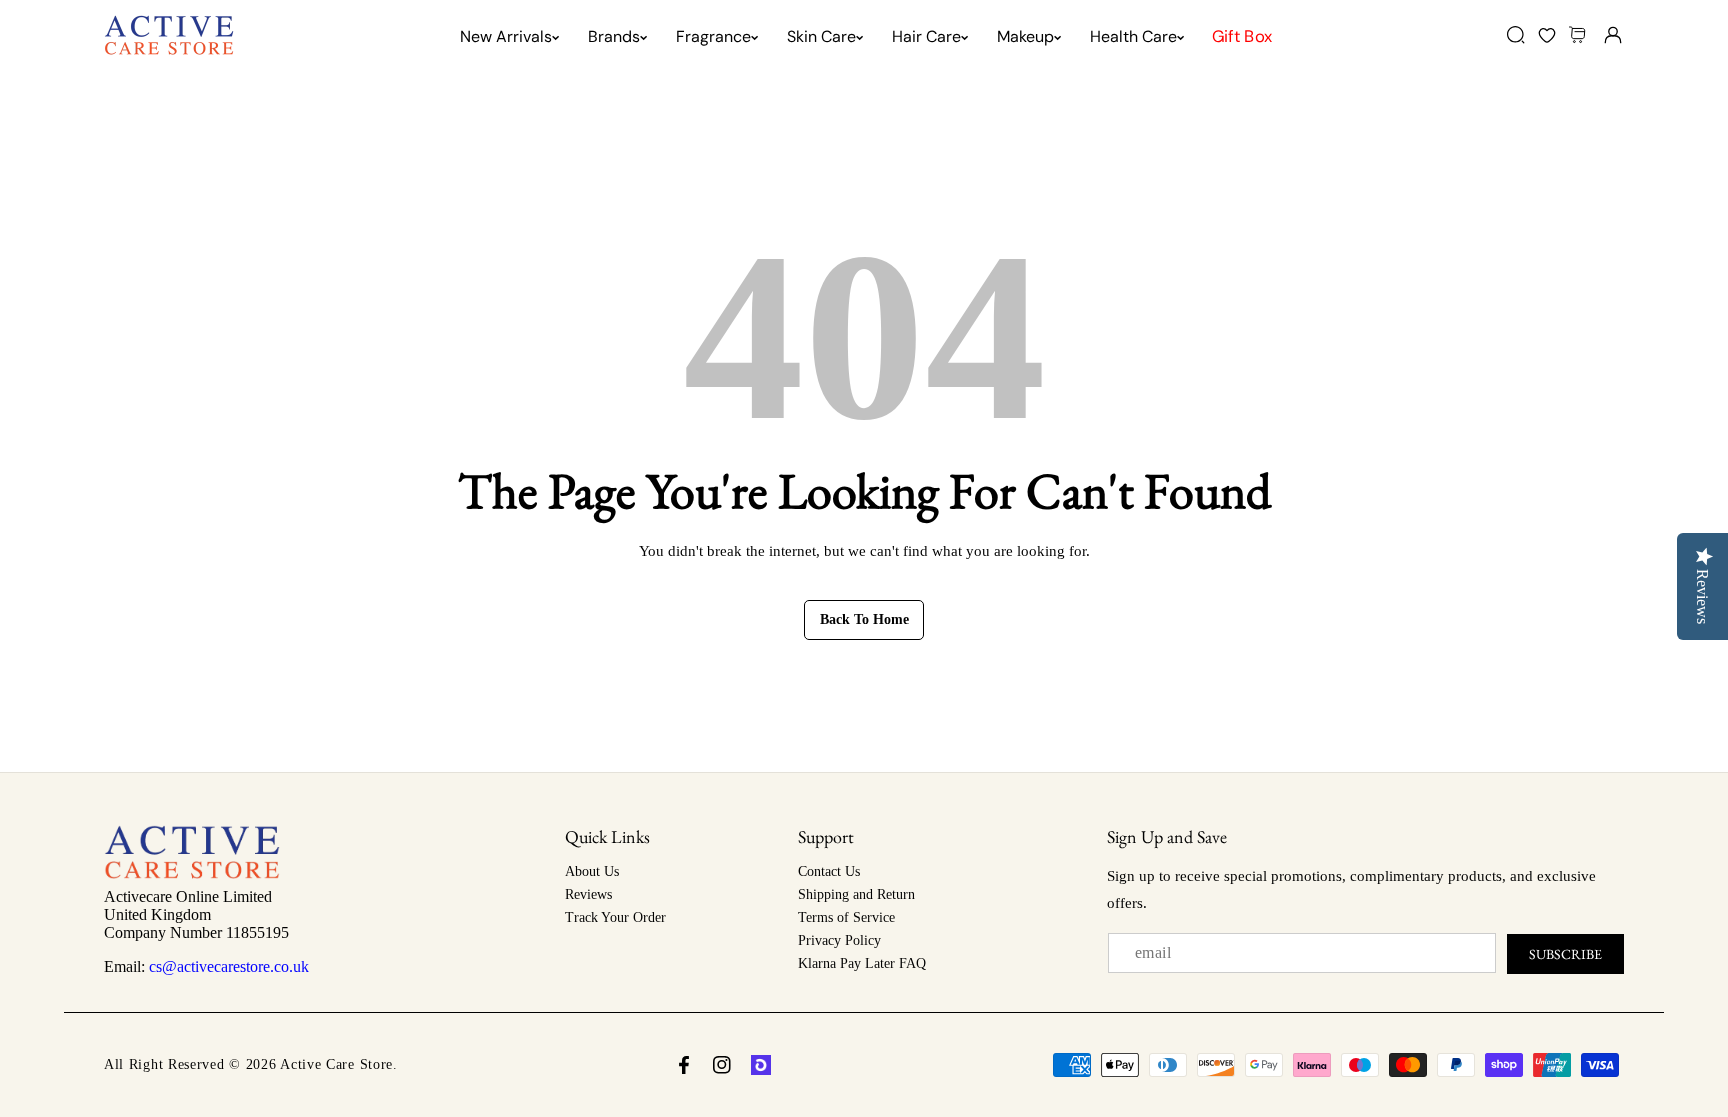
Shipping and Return (856, 894)
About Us (592, 871)
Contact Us (829, 871)
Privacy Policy (839, 940)
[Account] (1612, 34)
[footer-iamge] (192, 874)
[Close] (171, 1004)
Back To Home (864, 619)
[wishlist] (1546, 34)
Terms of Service (846, 917)
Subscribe (1565, 954)
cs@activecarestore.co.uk (229, 966)
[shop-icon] (761, 1065)
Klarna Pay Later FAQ (862, 963)
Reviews (588, 894)
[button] (1579, 34)
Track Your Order (615, 917)
